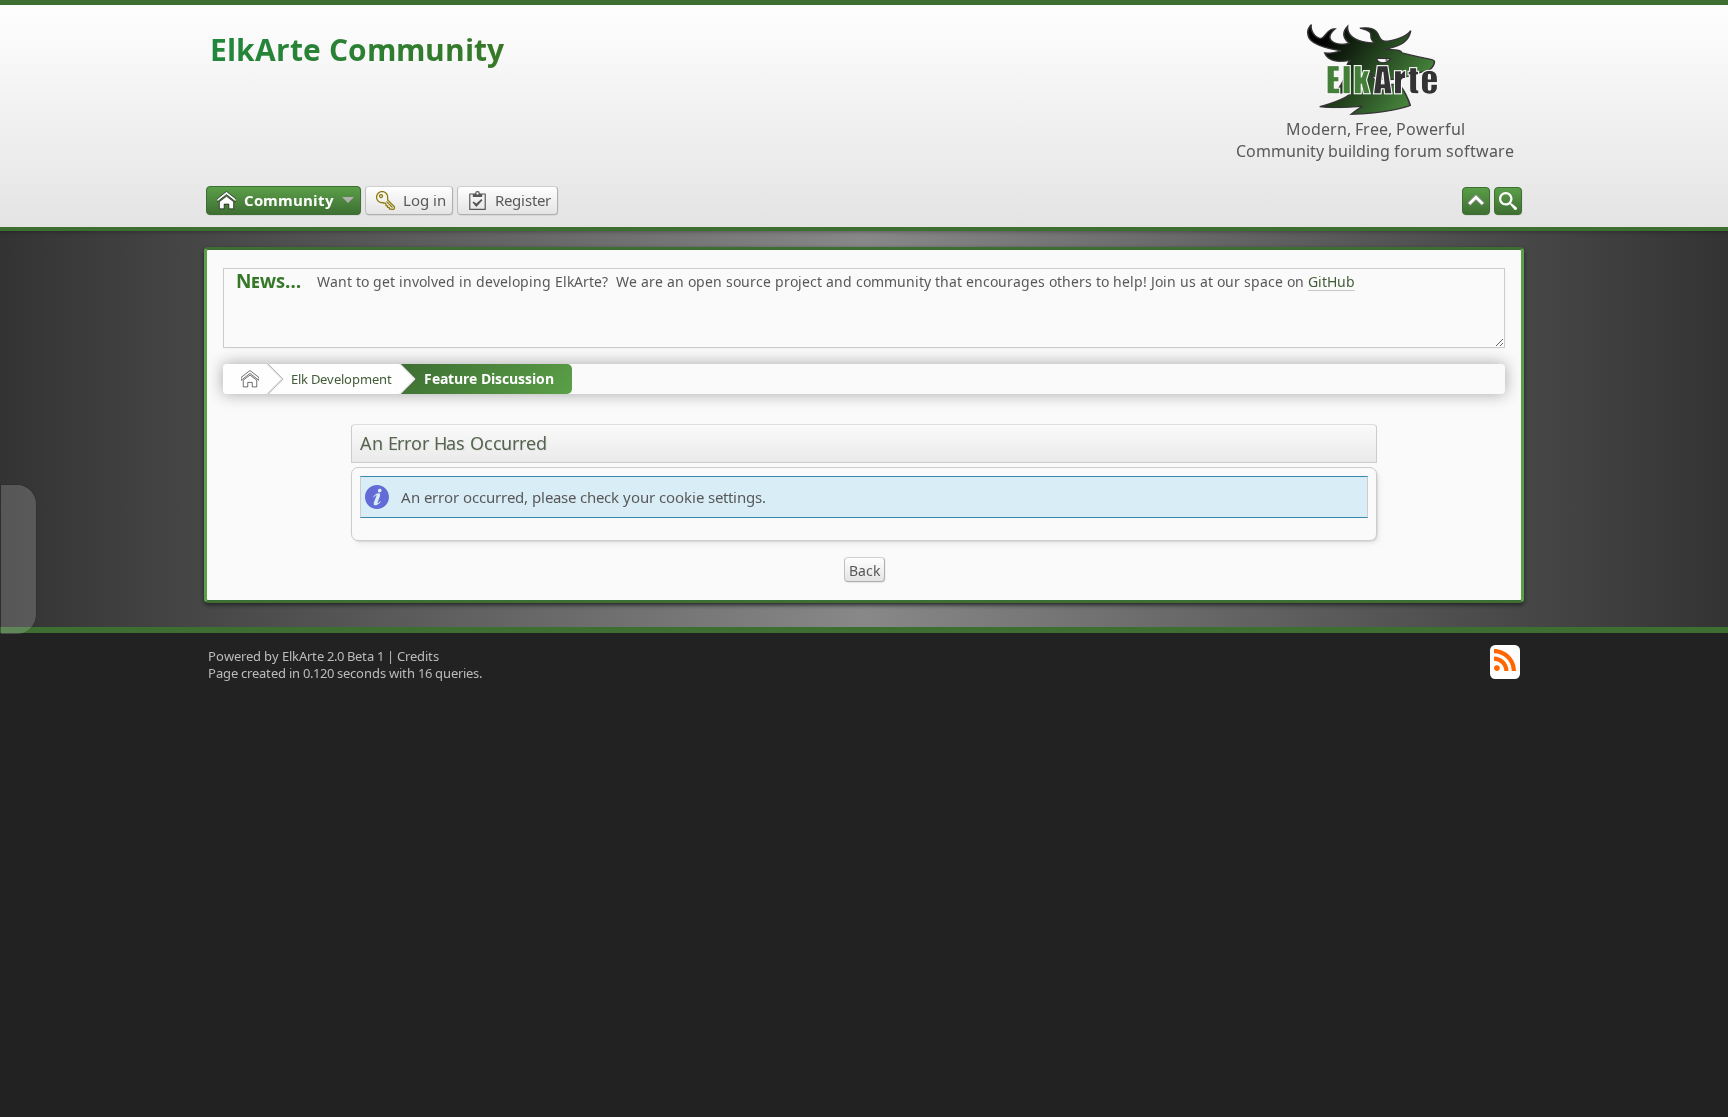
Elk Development (341, 379)
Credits (418, 656)
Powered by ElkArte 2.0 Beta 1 (296, 656)
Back (864, 570)
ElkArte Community (357, 49)
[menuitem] (1508, 201)
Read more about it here (318, 326)
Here (550, 326)
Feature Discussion (489, 378)
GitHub (1331, 281)
